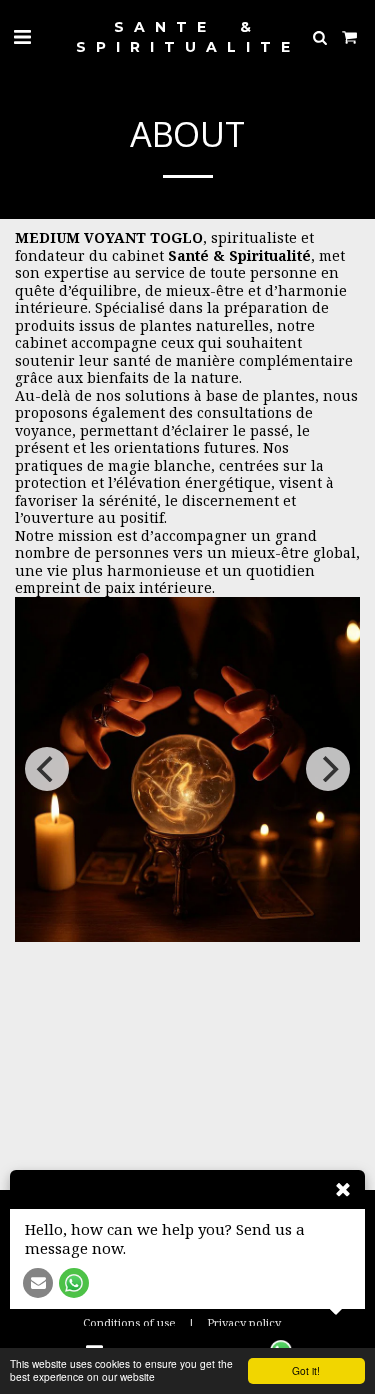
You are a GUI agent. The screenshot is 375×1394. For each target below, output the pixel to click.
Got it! (306, 1370)
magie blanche (159, 465)
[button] (22, 36)
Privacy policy (244, 1322)
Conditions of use (129, 1322)
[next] (328, 769)
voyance (43, 430)
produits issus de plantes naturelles (142, 325)
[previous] (47, 769)
